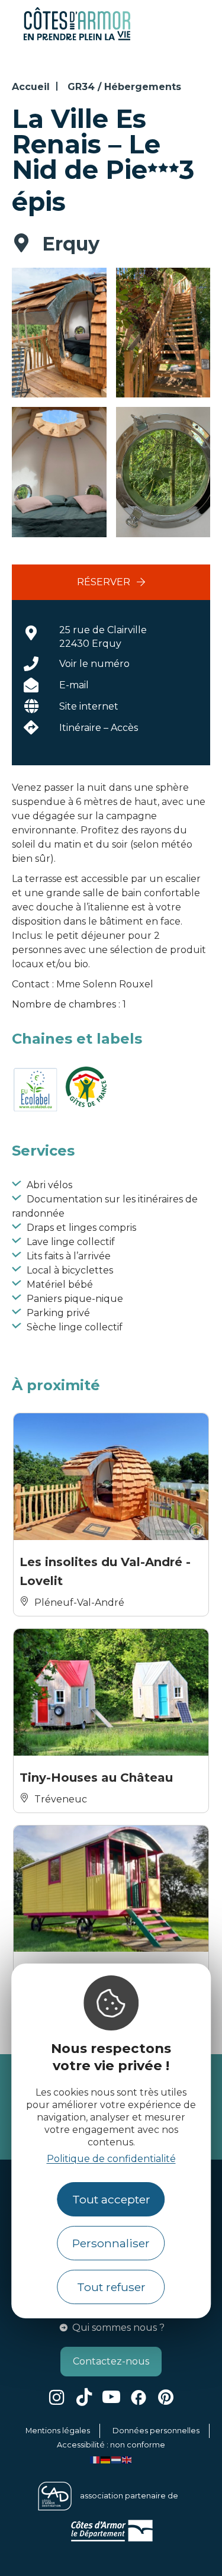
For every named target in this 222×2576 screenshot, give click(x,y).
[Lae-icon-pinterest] (166, 2397)
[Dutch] (117, 2459)
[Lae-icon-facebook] (139, 2397)
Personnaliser (111, 2243)
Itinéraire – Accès (99, 728)
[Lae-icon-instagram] (57, 2397)
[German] (106, 2459)
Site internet (89, 706)
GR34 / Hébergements (124, 87)
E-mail (74, 685)
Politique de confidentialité (111, 2159)
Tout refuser (111, 2287)
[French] (95, 2459)
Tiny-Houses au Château (96, 1778)
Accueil (31, 87)
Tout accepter (111, 2199)
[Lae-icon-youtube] (111, 2397)
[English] (127, 2459)
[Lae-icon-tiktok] (84, 2397)
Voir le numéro (94, 664)
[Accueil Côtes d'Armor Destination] (77, 38)
